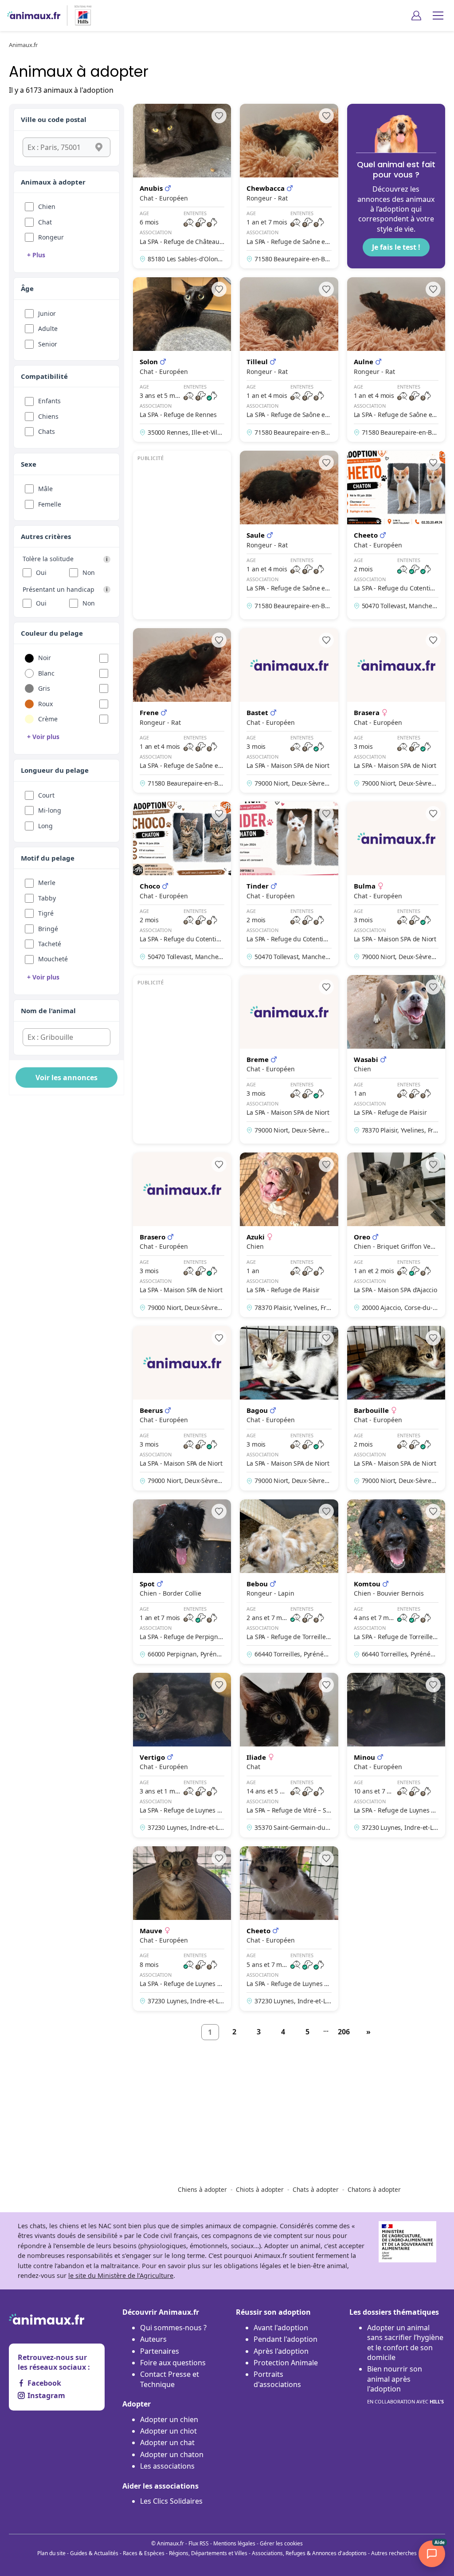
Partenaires (160, 2351)
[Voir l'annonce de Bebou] (289, 1582)
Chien (47, 206)
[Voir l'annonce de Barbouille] (396, 1408)
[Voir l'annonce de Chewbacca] (289, 186)
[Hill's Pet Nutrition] (79, 16)
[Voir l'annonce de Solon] (182, 360)
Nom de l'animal (48, 1011)
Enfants (49, 401)
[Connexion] (416, 16)
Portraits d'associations (277, 2379)
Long (45, 826)
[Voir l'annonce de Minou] (396, 1755)
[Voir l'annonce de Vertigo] (182, 1755)
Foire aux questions (173, 2363)
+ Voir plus (43, 737)
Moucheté (53, 959)
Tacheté (50, 944)
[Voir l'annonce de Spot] (182, 1582)
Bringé (48, 929)
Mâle (45, 489)
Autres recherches (394, 2553)
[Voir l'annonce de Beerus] (182, 1408)
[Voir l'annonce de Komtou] (396, 1582)
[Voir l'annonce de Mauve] (182, 1929)
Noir (45, 658)
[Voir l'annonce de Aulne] (396, 360)
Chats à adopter (316, 2189)
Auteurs (153, 2339)
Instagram (46, 2395)
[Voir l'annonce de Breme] (289, 1059)
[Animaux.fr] (34, 16)
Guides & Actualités (94, 2553)
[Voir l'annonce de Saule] (289, 535)
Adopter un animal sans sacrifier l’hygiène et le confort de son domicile (405, 2342)
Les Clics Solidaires (171, 2501)
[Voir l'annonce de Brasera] (396, 710)
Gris (44, 688)
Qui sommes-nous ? (173, 2328)
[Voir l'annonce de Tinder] (289, 884)
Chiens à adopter (202, 2189)
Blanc (46, 673)
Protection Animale (286, 2363)
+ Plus (36, 255)
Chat (45, 222)
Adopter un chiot (168, 2431)
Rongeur (51, 237)
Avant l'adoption (281, 2328)
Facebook (44, 2383)
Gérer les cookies (281, 2543)
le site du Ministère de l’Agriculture (121, 2275)
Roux (45, 704)
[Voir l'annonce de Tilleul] (289, 360)
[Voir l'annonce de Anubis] (182, 186)
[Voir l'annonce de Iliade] (289, 1755)
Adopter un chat (167, 2442)
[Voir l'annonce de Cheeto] (396, 535)
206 (344, 2032)
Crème (48, 719)
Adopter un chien (169, 2419)
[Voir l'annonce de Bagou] (289, 1408)
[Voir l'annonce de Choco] (182, 884)
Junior (47, 313)
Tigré (46, 913)
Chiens (48, 416)
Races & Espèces (144, 2553)
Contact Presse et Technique (170, 2379)
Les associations (167, 2466)
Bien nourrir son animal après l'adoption (405, 2384)
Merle (47, 883)
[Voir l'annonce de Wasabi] (396, 1059)
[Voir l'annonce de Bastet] (289, 710)
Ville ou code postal (54, 119)
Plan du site (51, 2553)
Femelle (50, 504)
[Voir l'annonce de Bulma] (396, 884)
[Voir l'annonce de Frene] (182, 710)
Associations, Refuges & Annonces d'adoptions (309, 2553)
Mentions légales (234, 2543)
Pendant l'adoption (286, 2339)
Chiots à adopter (260, 2189)
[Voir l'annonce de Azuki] (289, 1235)
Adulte (48, 328)
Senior (48, 344)
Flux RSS (199, 2543)
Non (89, 572)
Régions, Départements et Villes (208, 2553)
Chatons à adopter (374, 2189)
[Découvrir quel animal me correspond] (396, 186)
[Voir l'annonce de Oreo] (396, 1235)
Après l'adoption (281, 2351)
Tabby (47, 898)
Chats (47, 431)
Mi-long (50, 810)
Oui (41, 572)
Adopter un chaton (172, 2454)
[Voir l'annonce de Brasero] (182, 1235)
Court (46, 795)
